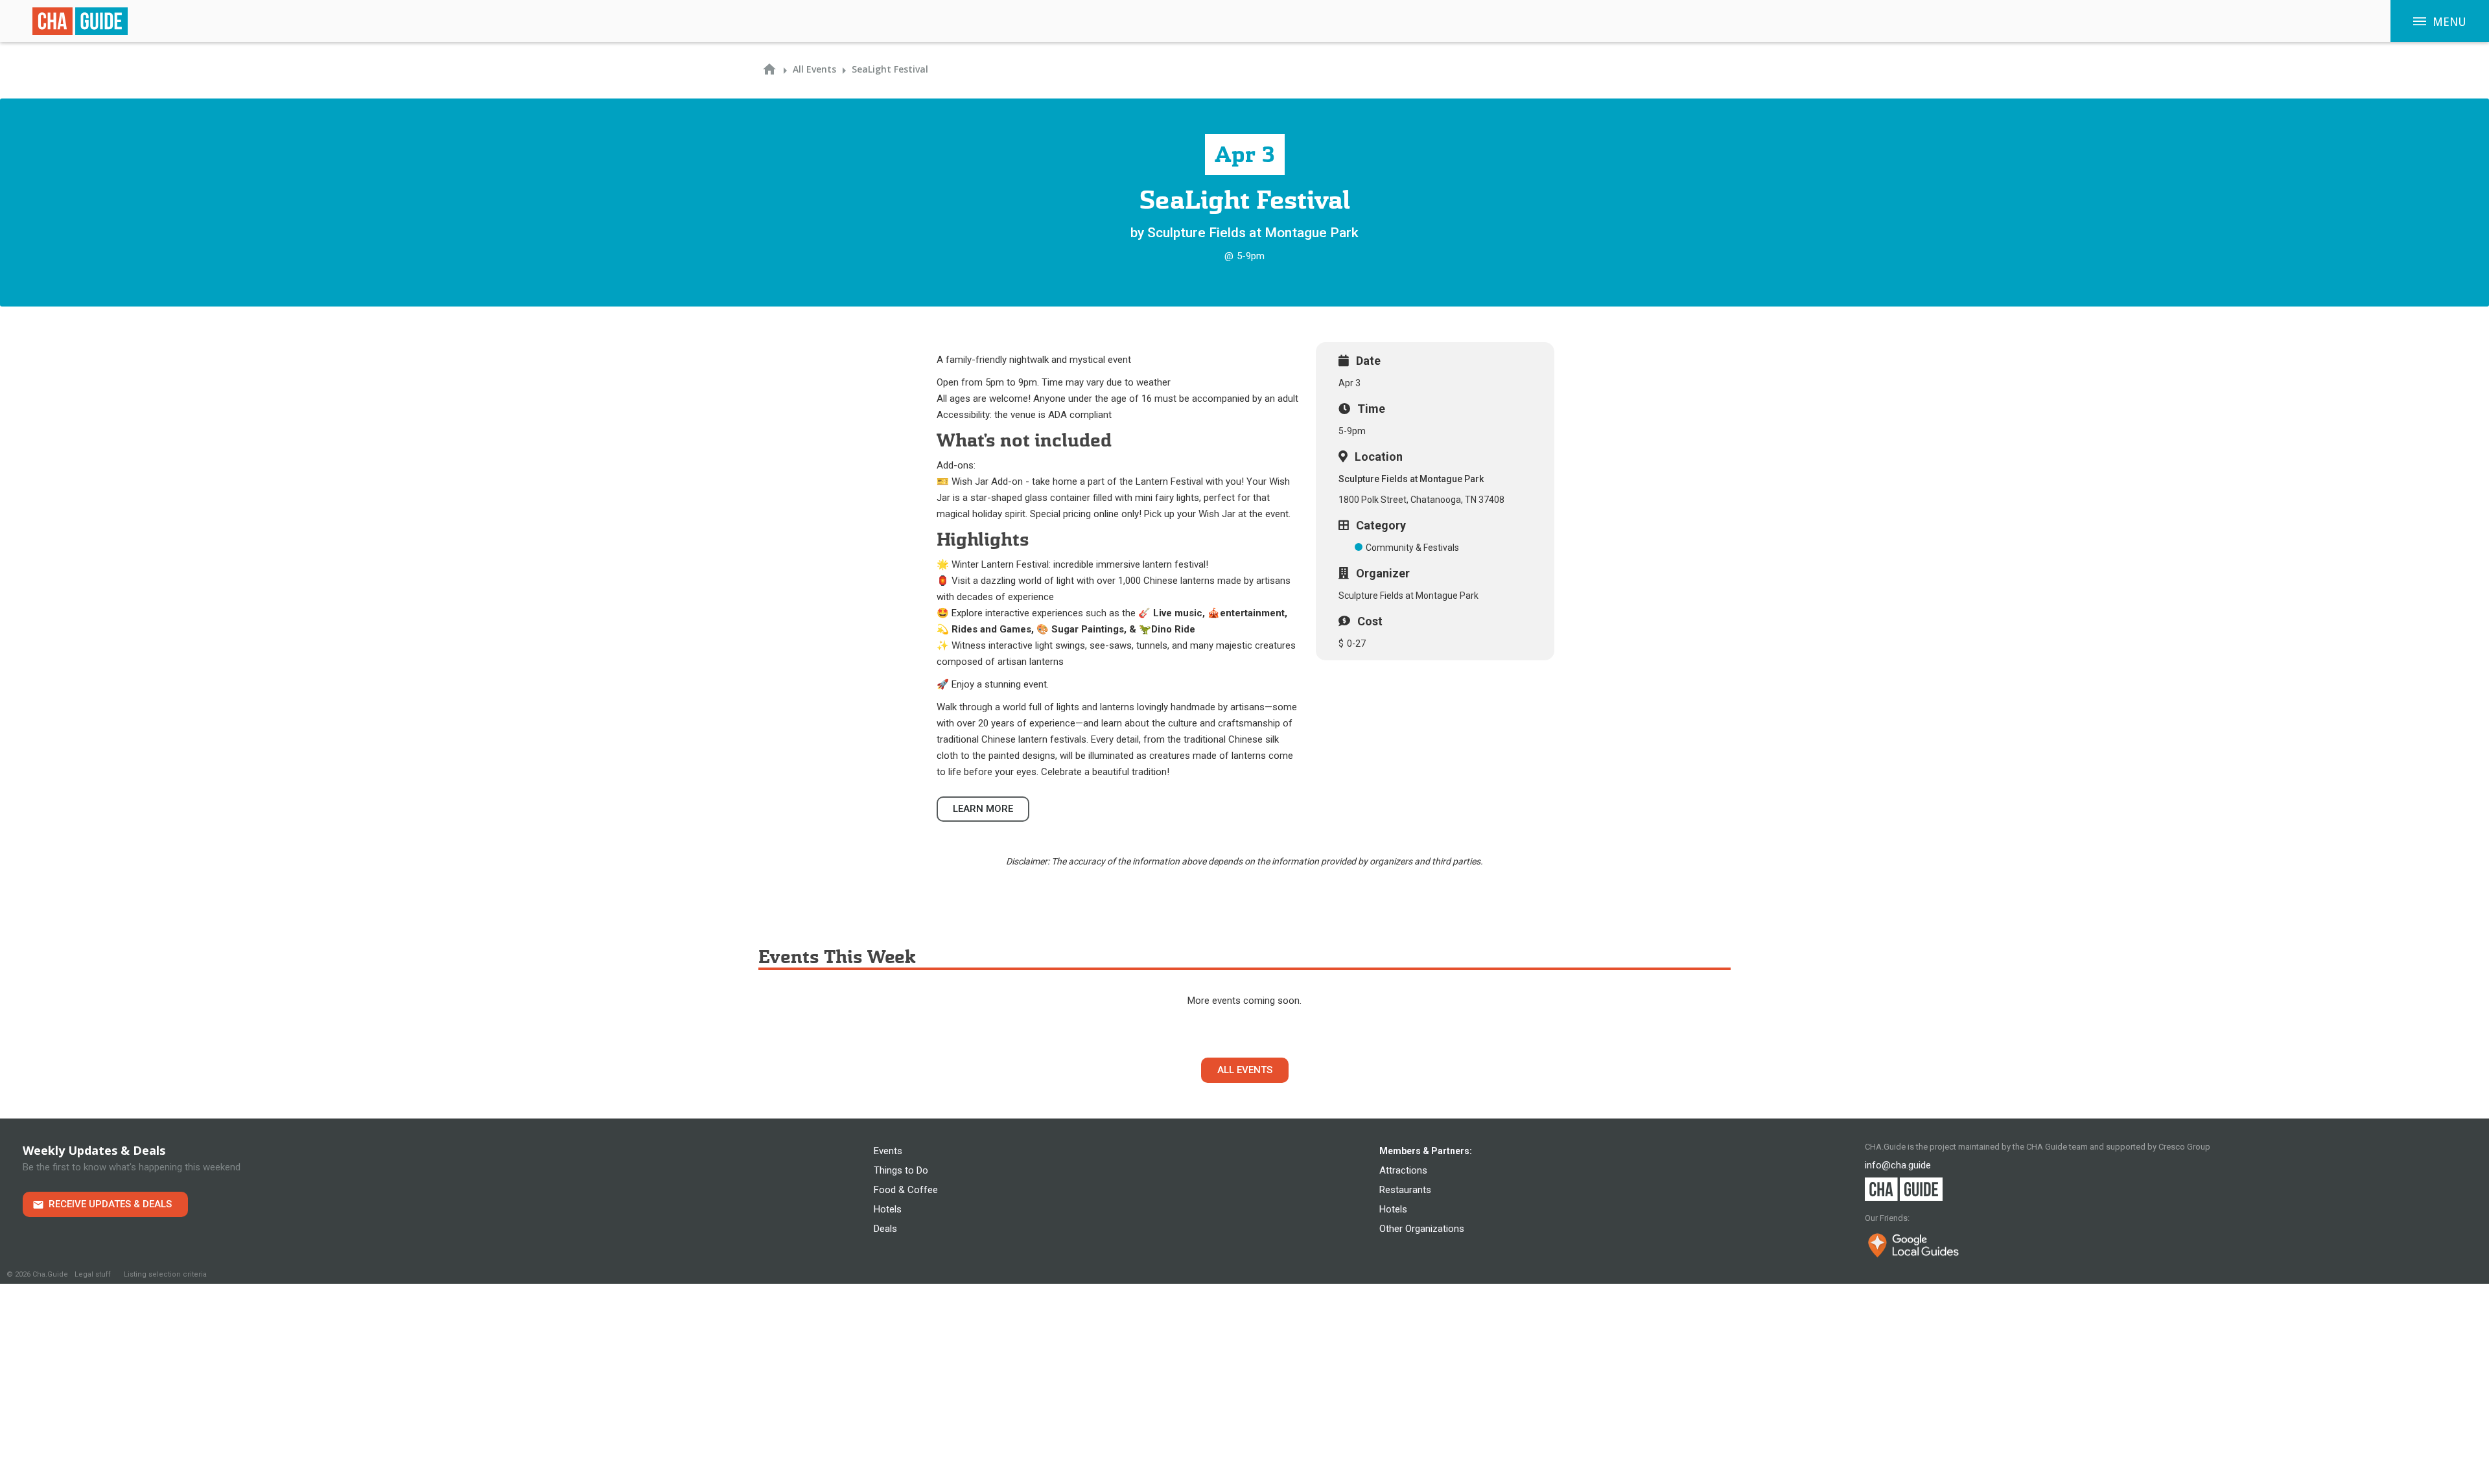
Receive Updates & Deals (110, 1204)
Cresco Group (2184, 1147)
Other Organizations (1422, 1229)
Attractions (1403, 1170)
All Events (1245, 1070)
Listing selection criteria (165, 1274)
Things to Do (901, 1170)
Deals (885, 1229)
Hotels (888, 1209)
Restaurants (1405, 1190)
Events (888, 1151)
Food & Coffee (906, 1190)
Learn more (983, 809)
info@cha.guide (1898, 1165)
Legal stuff (93, 1274)
